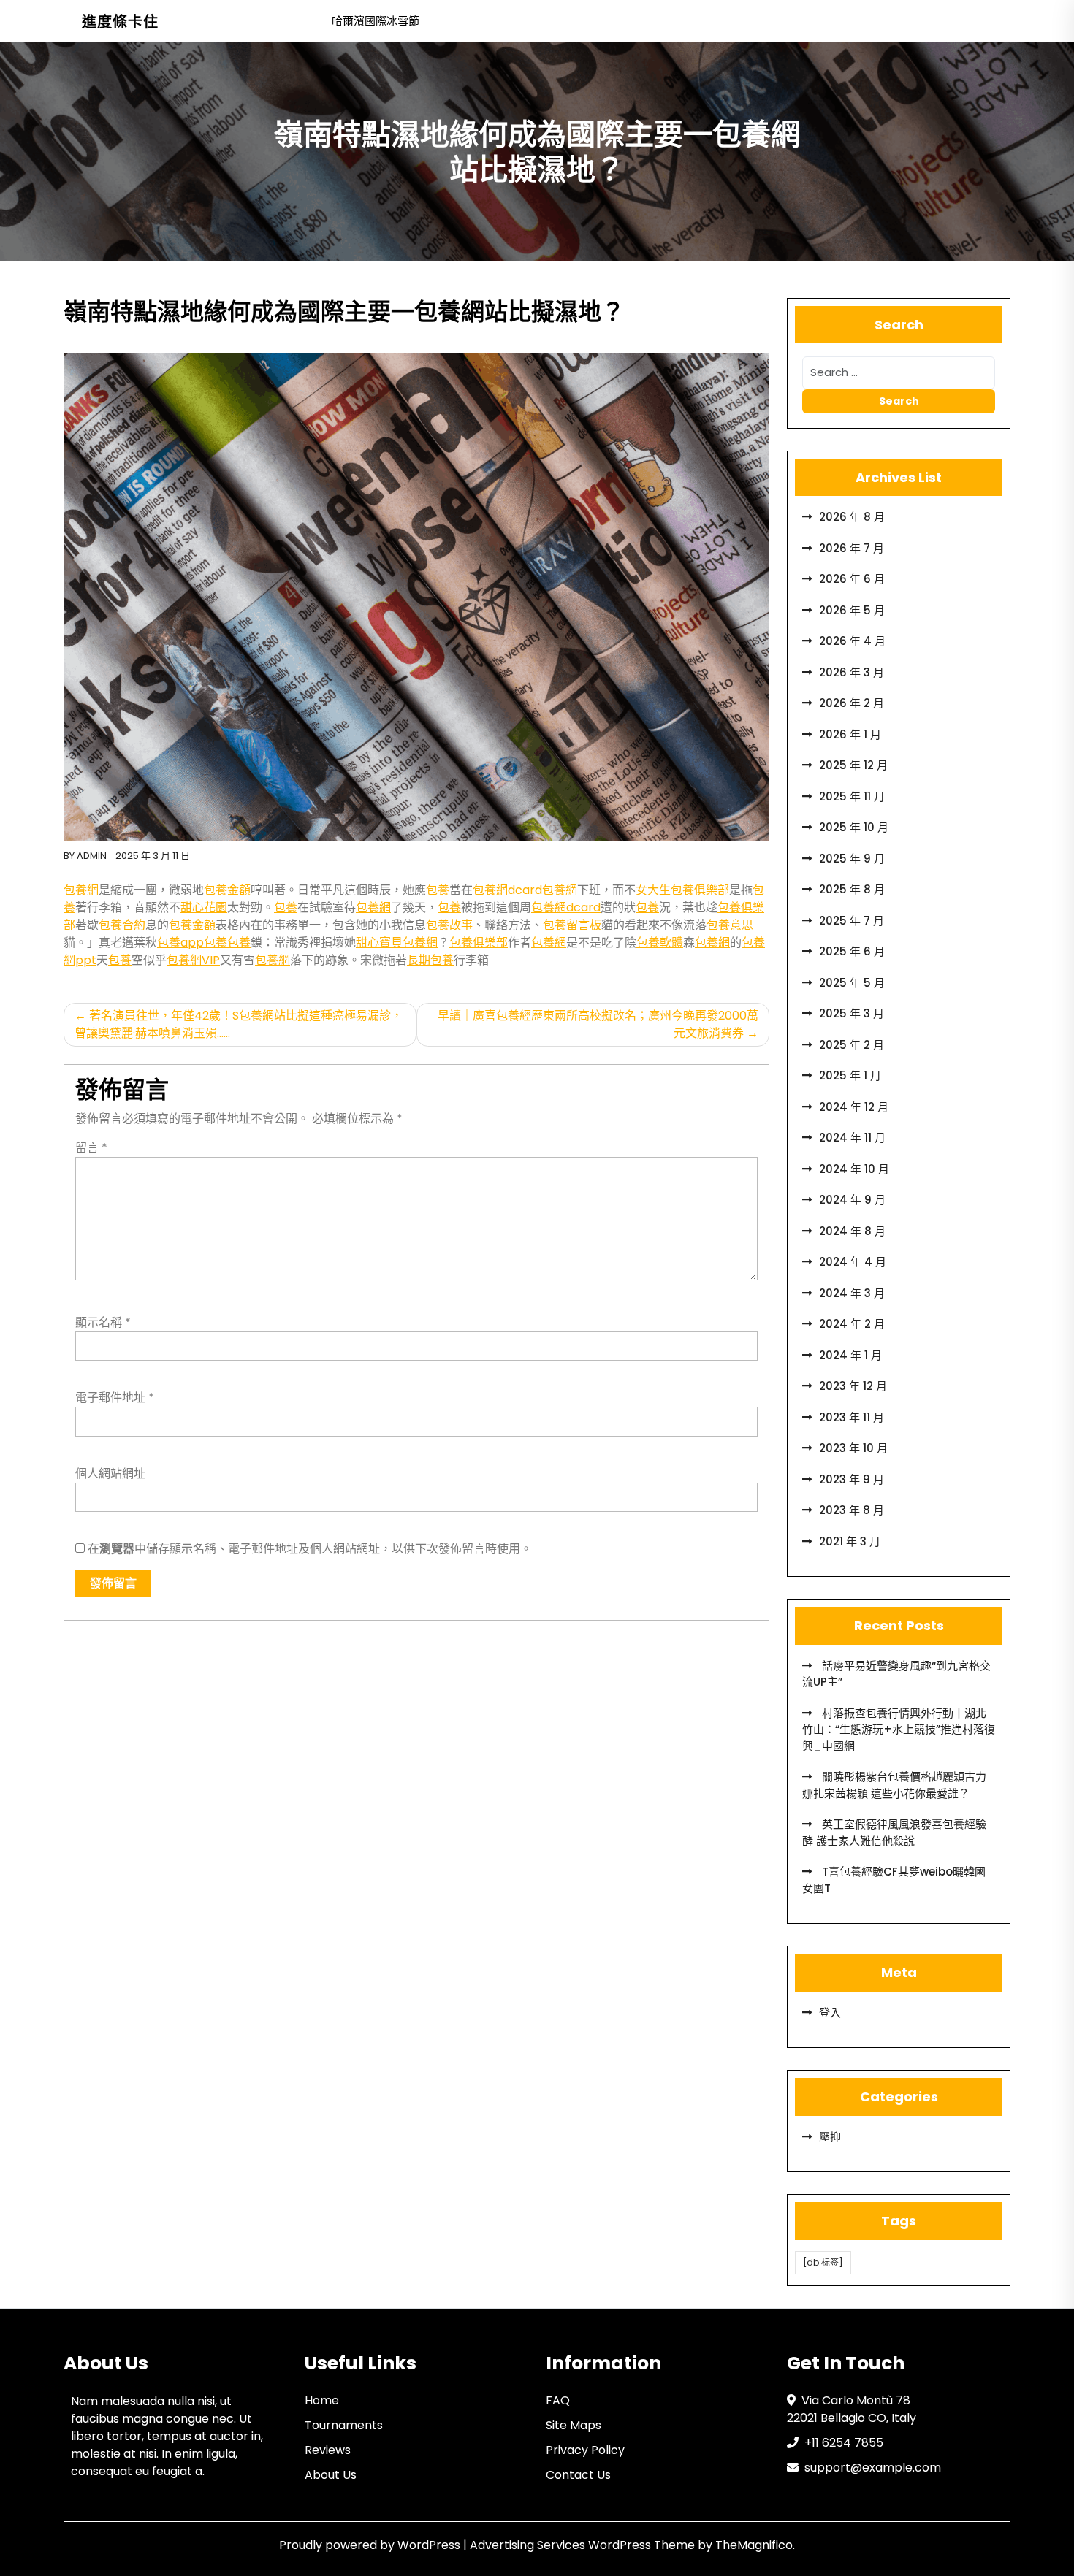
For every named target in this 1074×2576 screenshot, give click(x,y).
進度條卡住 (120, 22)
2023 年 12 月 (853, 1386)
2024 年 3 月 (852, 1293)
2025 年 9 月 (852, 859)
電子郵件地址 (115, 1398)
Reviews (328, 2450)
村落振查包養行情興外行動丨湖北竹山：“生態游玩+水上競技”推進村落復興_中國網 (899, 1730)
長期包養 (430, 960)
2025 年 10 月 (854, 827)
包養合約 (122, 925)
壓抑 (830, 2137)
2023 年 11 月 (852, 1417)
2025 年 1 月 (850, 1075)
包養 (438, 890)
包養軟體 (660, 943)
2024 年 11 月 (852, 1138)
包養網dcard (507, 890)
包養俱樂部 (479, 943)
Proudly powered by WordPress (371, 2545)
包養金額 (227, 890)
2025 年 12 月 (853, 765)
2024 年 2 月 (852, 1324)
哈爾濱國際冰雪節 (376, 21)
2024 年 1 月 (850, 1355)
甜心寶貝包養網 (397, 943)
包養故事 (449, 925)
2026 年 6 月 (852, 579)
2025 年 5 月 (852, 983)
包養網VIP (193, 960)
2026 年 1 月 (850, 734)
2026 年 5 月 (852, 610)
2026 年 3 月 (852, 672)
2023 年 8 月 (852, 1510)
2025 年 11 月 (852, 796)
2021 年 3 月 (850, 1541)
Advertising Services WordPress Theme (584, 2545)
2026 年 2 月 (852, 703)
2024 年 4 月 (853, 1262)
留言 (91, 1148)
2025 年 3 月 (852, 1013)
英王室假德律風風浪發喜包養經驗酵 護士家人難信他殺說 (894, 1832)
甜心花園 (204, 907)
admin (92, 856)
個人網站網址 (110, 1474)
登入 (830, 2013)
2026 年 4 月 (852, 641)
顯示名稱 (103, 1322)
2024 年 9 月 (852, 1200)
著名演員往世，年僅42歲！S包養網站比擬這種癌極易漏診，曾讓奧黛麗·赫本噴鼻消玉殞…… (239, 1024)
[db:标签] (823, 2262)
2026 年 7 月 (852, 548)
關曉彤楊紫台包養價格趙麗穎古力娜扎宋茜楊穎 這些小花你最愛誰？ (894, 1785)
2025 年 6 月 (852, 951)
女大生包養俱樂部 (682, 890)
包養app (180, 943)
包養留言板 (572, 925)
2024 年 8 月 (852, 1231)
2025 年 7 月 (852, 921)
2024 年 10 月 (854, 1169)
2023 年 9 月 (852, 1479)
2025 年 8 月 (852, 889)
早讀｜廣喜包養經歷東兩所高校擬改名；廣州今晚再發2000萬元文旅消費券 (598, 1024)
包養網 (81, 890)
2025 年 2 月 (852, 1045)
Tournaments (344, 2425)
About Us (331, 2475)
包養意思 (730, 925)
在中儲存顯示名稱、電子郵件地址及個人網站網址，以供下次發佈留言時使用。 (310, 1549)
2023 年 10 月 (853, 1448)
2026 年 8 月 (852, 517)
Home (322, 2400)
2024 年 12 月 (854, 1107)
